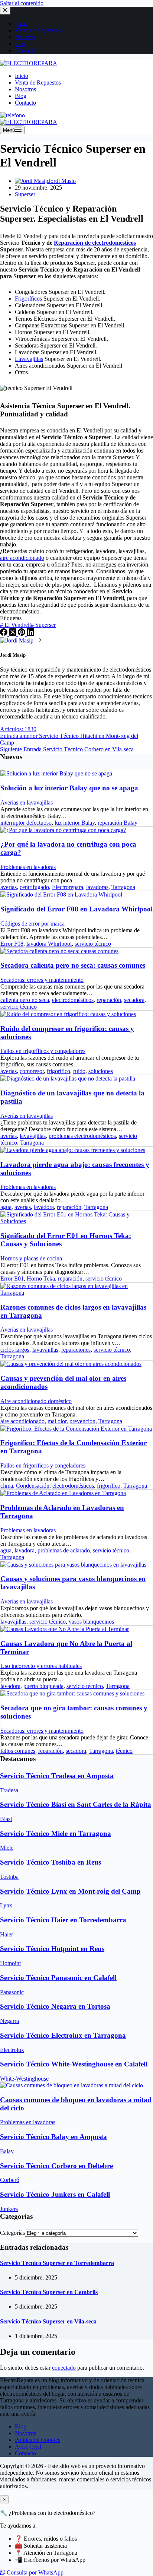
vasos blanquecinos (91, 1622)
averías (9, 887)
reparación (109, 1000)
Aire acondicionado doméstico (36, 1401)
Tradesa (9, 1790)
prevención (82, 1421)
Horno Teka (41, 1279)
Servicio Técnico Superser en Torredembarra (57, 2263)
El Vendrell (15, 625)
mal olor (57, 1421)
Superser (25, 194)
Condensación (33, 1486)
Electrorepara (68, 887)
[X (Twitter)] (13, 634)
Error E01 (12, 1279)
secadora (134, 1000)
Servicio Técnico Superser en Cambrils (49, 2292)
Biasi (6, 1819)
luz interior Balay (75, 823)
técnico (124, 1751)
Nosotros (25, 89)
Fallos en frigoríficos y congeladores (43, 1051)
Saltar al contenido (22, 3)
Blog (21, 96)
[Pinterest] (22, 634)
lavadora (44, 1207)
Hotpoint (10, 1963)
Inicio (22, 76)
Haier (6, 1934)
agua (6, 1207)
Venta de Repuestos (38, 83)
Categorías (12, 2233)
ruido (79, 1071)
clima (7, 1486)
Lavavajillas (29, 359)
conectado (64, 2368)
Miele (7, 1848)
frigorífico (58, 1071)
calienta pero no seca (25, 1000)
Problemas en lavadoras (28, 867)
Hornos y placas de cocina (31, 1258)
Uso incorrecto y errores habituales (41, 1666)
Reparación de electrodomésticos (95, 243)
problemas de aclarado (64, 1550)
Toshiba (9, 1877)
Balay (7, 2151)
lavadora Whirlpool (49, 944)
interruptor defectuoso (26, 823)
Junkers (9, 2209)
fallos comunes (18, 1751)
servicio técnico (93, 944)
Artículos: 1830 (18, 729)
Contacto (25, 103)
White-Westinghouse (24, 2079)
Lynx (6, 1905)
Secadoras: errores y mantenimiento (42, 980)
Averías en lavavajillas (27, 802)
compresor (32, 1071)
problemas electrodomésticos (82, 1136)
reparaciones (76, 1350)
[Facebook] (4, 634)
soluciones (101, 1071)
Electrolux (12, 2050)
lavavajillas (33, 1136)
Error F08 (12, 944)
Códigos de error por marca (32, 924)
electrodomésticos (73, 1000)
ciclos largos (15, 1350)
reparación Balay (118, 823)
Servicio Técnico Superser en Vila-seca (48, 2321)
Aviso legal (28, 2447)
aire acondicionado (22, 558)
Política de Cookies (38, 2440)
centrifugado (34, 887)
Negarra (9, 2021)
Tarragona (123, 887)
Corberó (10, 2180)
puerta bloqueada (43, 1686)
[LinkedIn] (30, 634)
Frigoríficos (28, 299)
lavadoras (97, 887)
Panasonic (12, 1992)
